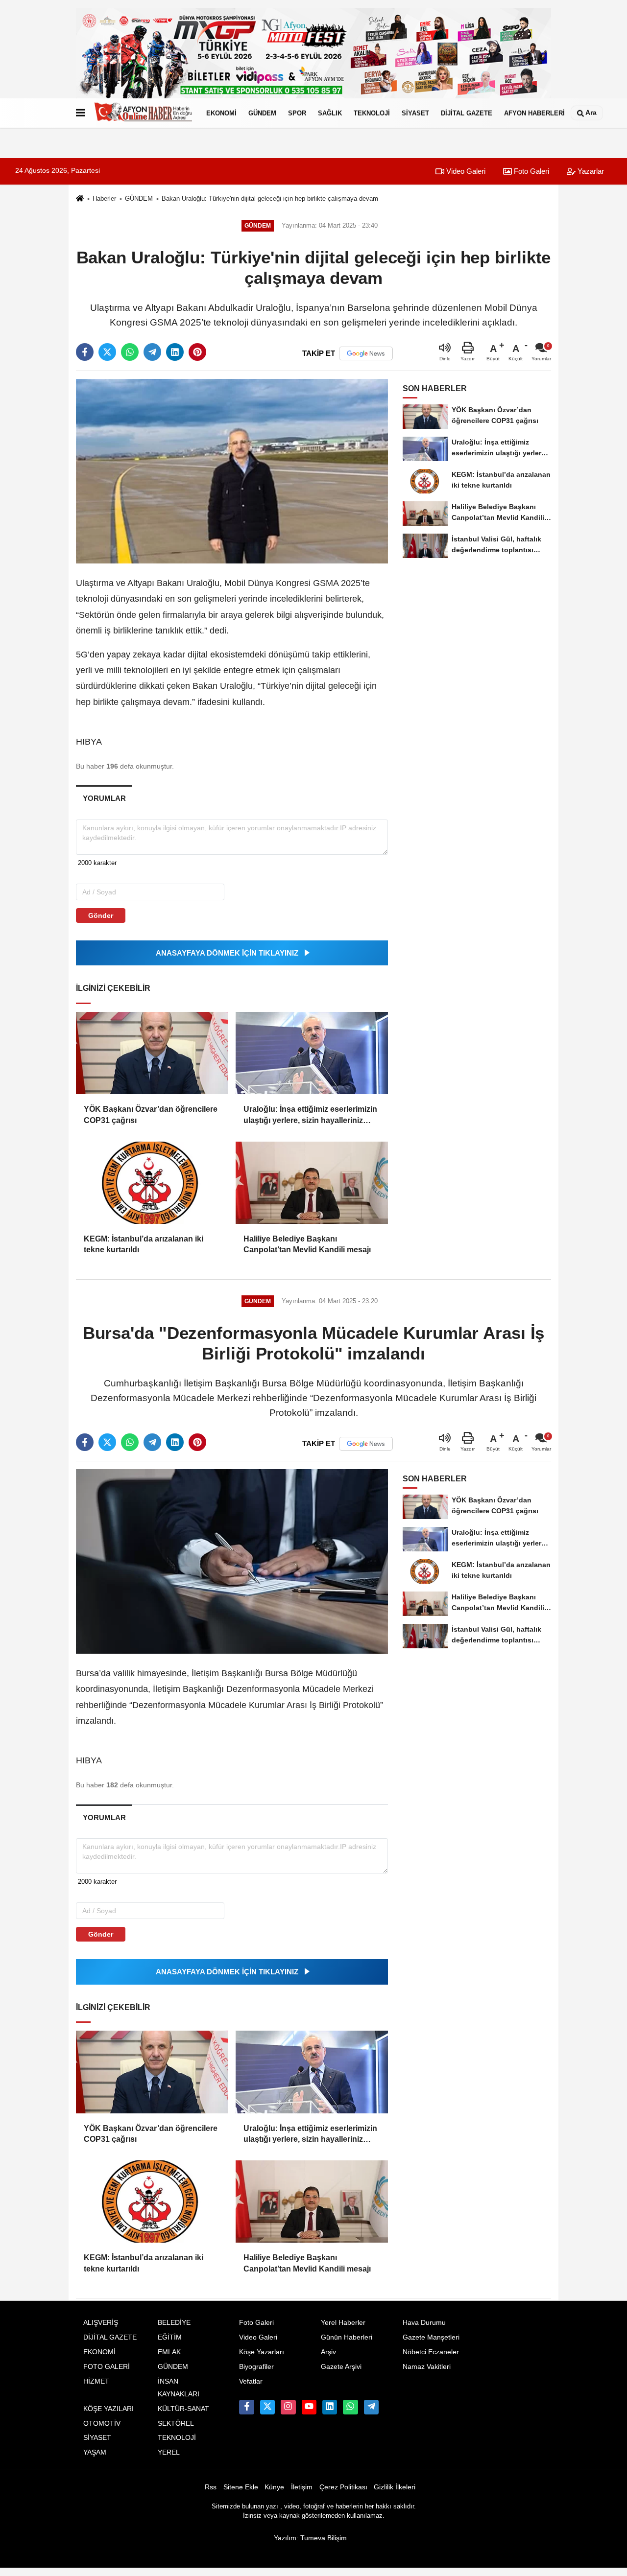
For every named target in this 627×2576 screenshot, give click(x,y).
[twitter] (107, 352)
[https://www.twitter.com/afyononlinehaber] (267, 2407)
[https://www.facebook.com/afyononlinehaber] (246, 2407)
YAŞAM (95, 2452)
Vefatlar (251, 2381)
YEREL (169, 2452)
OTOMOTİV (102, 2424)
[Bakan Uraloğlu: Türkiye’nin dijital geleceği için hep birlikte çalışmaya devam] (232, 471)
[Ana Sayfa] (80, 199)
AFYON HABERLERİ (534, 113)
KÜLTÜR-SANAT (183, 2409)
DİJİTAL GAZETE (467, 113)
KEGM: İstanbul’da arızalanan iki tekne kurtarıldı (144, 1244)
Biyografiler (256, 2367)
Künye (274, 2487)
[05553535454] (350, 2407)
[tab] (104, 798)
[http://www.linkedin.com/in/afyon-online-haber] (330, 2407)
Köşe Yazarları (262, 2352)
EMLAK (169, 2352)
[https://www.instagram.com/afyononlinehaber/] (288, 2407)
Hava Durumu (424, 2323)
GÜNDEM (262, 113)
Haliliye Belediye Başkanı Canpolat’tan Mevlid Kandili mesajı (307, 1244)
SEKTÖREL (176, 2424)
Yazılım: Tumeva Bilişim (310, 2538)
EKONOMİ (221, 113)
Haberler (104, 199)
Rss (211, 2487)
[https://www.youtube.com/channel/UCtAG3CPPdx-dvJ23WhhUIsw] (309, 2407)
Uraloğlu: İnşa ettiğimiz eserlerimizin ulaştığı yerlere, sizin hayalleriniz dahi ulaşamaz (310, 1115)
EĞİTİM (170, 2337)
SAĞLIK (330, 113)
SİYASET (415, 113)
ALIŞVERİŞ (101, 2323)
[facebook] (85, 352)
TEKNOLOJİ (372, 113)
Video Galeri (465, 171)
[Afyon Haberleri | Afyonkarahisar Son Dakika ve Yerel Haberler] (144, 113)
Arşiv (328, 2352)
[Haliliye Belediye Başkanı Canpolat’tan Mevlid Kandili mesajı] (312, 1183)
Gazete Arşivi (341, 2367)
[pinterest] (197, 352)
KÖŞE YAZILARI (109, 2409)
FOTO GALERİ (107, 2367)
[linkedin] (175, 352)
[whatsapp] (130, 352)
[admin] (371, 2407)
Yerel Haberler (343, 2323)
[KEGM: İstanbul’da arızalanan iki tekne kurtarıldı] (152, 1183)
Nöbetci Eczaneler (431, 2352)
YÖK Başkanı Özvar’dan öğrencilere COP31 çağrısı (151, 1114)
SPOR (297, 113)
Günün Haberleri (347, 2337)
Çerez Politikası (343, 2487)
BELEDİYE (174, 2323)
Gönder (101, 915)
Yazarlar (590, 171)
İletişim (302, 2487)
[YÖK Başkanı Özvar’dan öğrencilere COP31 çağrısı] (152, 1053)
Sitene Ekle (241, 2487)
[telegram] (152, 352)
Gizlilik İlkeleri (395, 2487)
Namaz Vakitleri (427, 2367)
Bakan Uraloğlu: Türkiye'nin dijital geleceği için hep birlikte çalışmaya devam (270, 199)
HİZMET (96, 2381)
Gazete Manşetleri (431, 2337)
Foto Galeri (531, 171)
